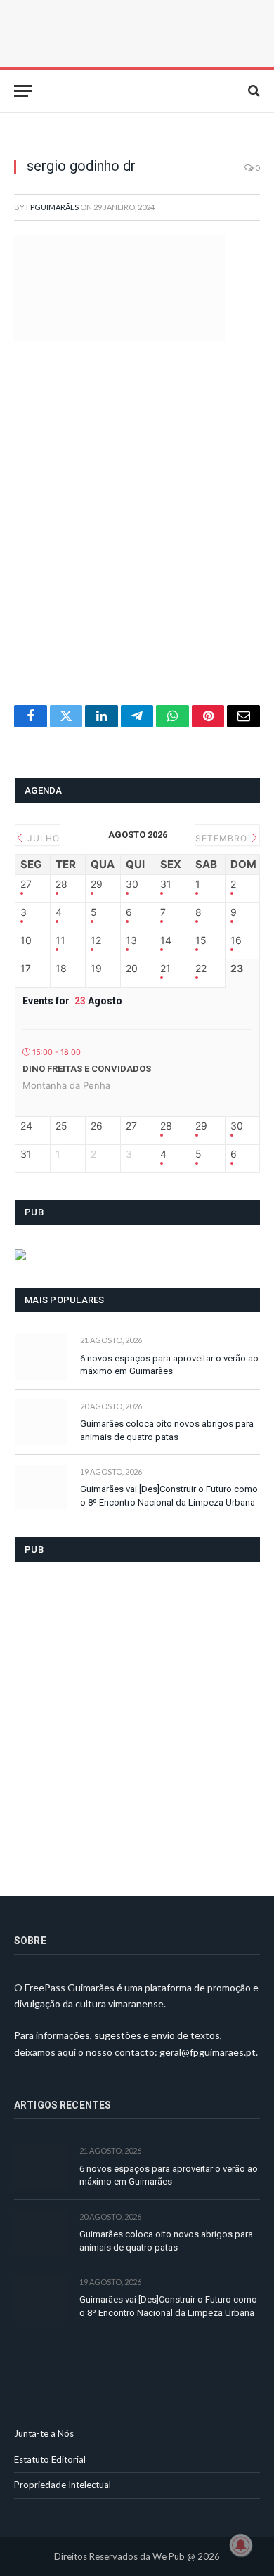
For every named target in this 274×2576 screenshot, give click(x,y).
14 (166, 940)
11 (60, 940)
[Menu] (23, 91)
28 (61, 884)
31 (166, 884)
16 (236, 940)
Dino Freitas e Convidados (87, 1069)
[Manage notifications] (241, 2545)
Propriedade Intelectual (63, 2485)
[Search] (253, 91)
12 (96, 940)
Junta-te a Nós (44, 2433)
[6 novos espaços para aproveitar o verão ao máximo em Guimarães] (41, 1356)
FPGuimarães (52, 207)
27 (26, 884)
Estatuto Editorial (50, 2459)
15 (201, 940)
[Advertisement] (137, 540)
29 (97, 884)
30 (132, 884)
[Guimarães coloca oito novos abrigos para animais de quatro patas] (41, 1422)
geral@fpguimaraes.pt (208, 2052)
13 (131, 940)
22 (201, 969)
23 (237, 969)
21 (165, 969)
